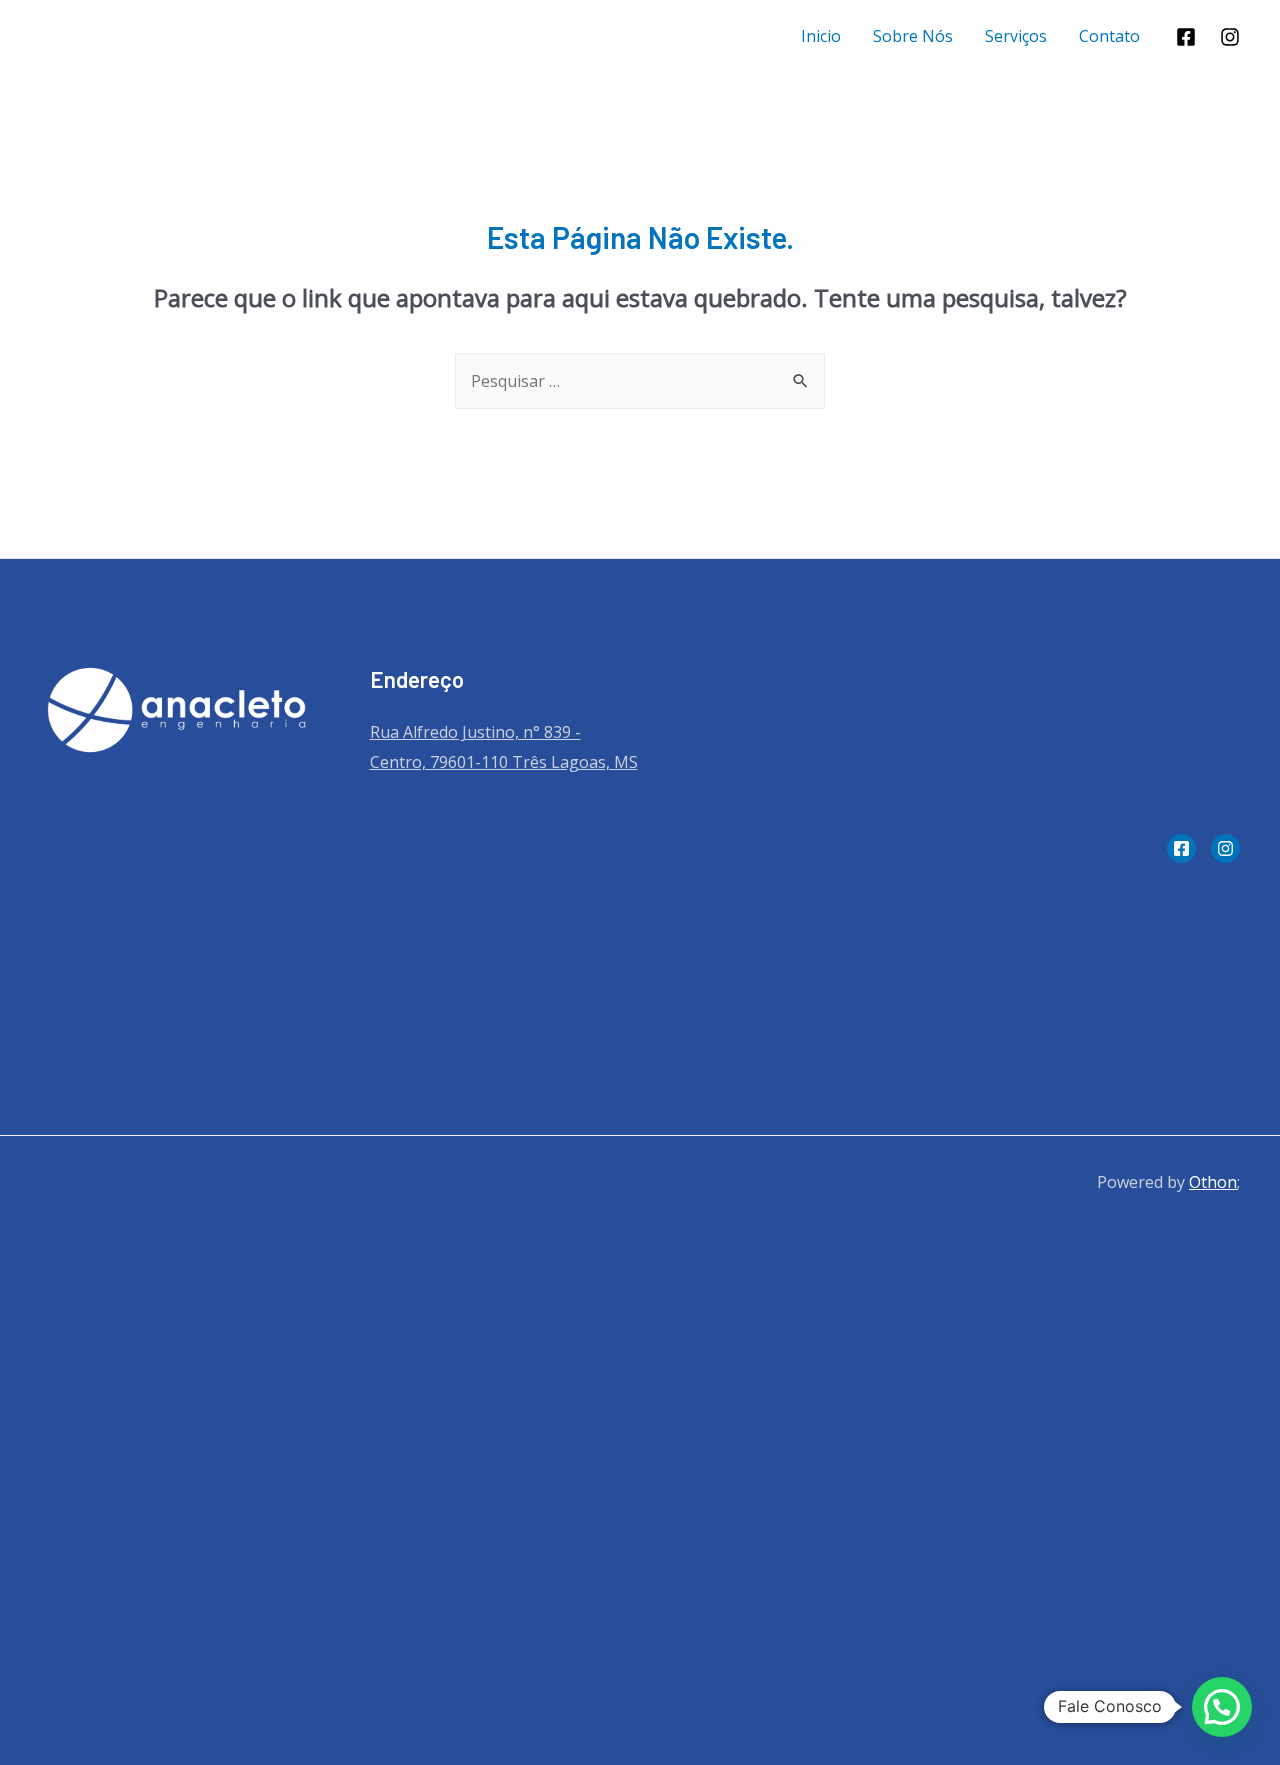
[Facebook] (1186, 37)
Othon (1213, 1182)
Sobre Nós (913, 36)
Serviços (1016, 36)
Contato (1109, 36)
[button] (1222, 1707)
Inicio (821, 36)
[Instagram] (1230, 37)
